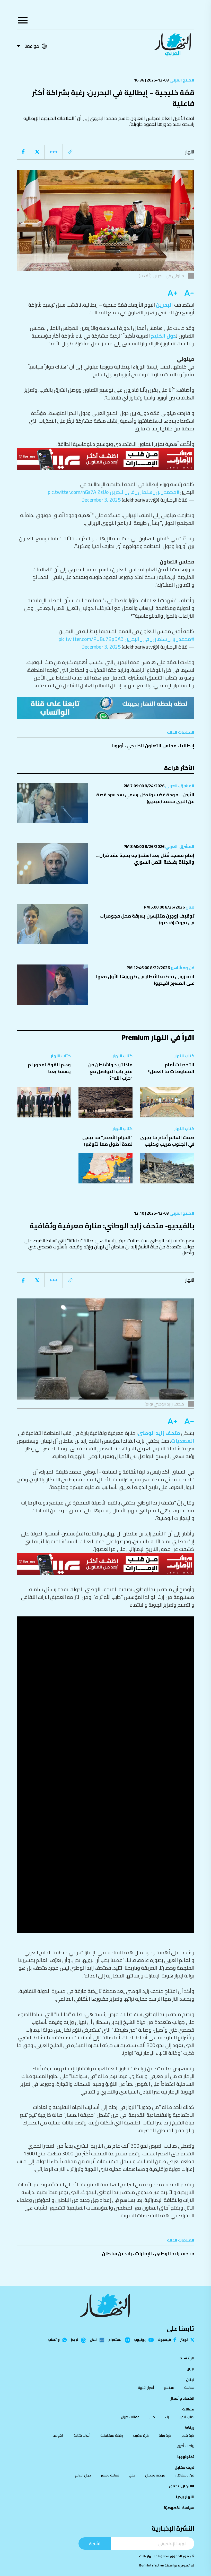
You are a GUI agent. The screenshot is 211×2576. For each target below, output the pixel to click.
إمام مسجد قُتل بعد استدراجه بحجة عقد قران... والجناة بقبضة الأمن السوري (145, 859)
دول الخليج (163, 336)
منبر (152, 2417)
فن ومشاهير (182, 968)
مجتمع (169, 2387)
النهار (190, 152)
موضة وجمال (155, 2475)
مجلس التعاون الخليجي (152, 746)
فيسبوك (164, 2340)
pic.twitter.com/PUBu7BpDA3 (91, 639)
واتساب (54, 2340)
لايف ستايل (184, 2467)
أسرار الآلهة (146, 2387)
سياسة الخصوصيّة (179, 2508)
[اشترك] (105, 708)
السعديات (183, 1441)
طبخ (132, 2475)
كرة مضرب (141, 2435)
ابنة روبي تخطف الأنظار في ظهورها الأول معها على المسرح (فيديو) (145, 980)
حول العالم (83, 2475)
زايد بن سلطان (117, 2254)
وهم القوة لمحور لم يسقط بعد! (49, 1068)
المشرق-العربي (179, 786)
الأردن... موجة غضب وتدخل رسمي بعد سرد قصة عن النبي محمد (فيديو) (145, 798)
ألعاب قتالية (82, 2435)
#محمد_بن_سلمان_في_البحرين (145, 492)
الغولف (58, 2435)
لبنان (190, 907)
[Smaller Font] (187, 293)
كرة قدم (188, 2435)
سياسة (189, 2387)
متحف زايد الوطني (159, 1433)
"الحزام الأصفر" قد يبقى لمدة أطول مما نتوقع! (107, 1141)
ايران (190, 2369)
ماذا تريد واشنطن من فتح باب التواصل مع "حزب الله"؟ (110, 1071)
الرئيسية (187, 2358)
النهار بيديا (185, 2497)
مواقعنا (32, 46)
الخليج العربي (182, 80)
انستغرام (115, 2340)
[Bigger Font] (172, 293)
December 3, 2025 (101, 500)
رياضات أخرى (186, 2446)
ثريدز (74, 2340)
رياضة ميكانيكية (112, 2435)
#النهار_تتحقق (182, 2486)
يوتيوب (140, 2340)
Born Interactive (151, 2565)
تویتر (184, 2340)
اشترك (95, 2543)
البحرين (164, 305)
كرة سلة (165, 2435)
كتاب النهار (184, 1056)
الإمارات (143, 2254)
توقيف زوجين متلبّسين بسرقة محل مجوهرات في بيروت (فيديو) (147, 919)
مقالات (188, 2409)
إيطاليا (187, 746)
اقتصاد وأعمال (182, 2398)
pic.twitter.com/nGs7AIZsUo (78, 492)
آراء (167, 2417)
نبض (93, 2340)
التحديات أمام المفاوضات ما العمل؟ (171, 1068)
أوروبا (117, 746)
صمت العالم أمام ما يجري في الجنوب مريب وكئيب (167, 1141)
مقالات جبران (130, 2417)
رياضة (189, 2428)
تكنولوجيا (186, 2457)
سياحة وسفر (110, 2475)
